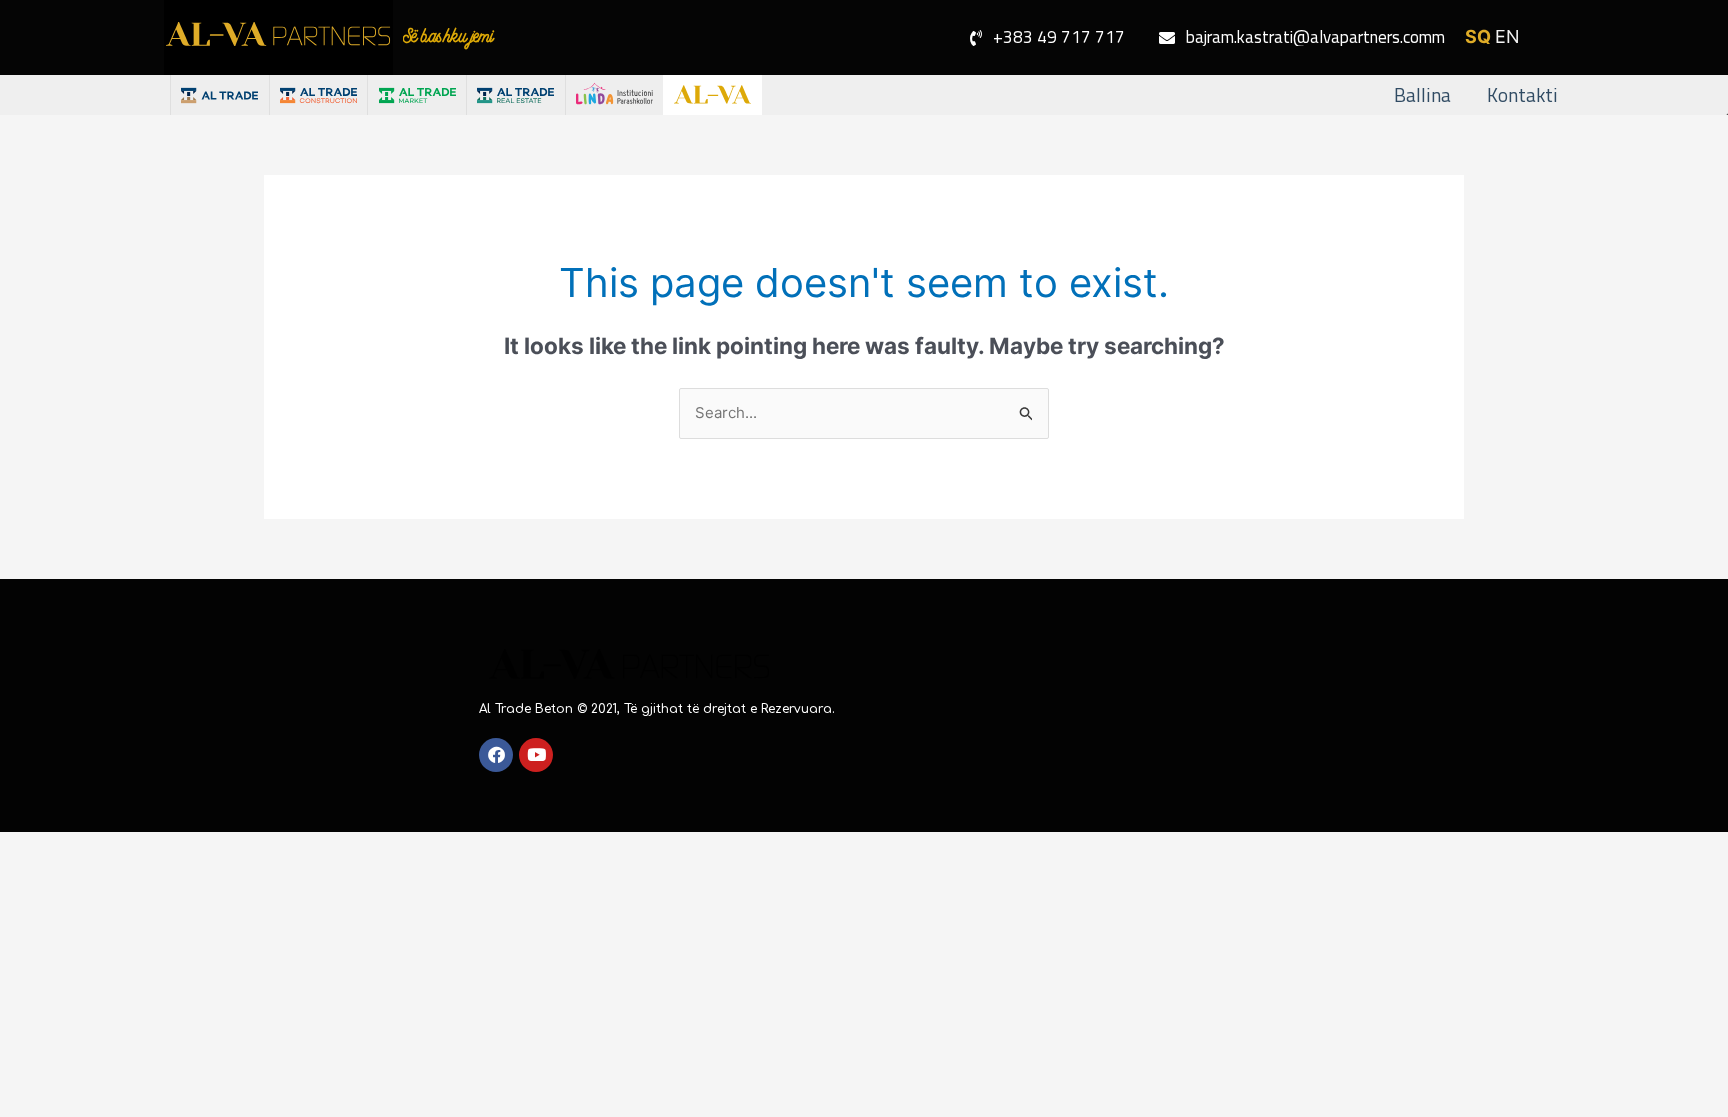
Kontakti (1522, 94)
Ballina (1422, 94)
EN (1507, 36)
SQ (1478, 36)
